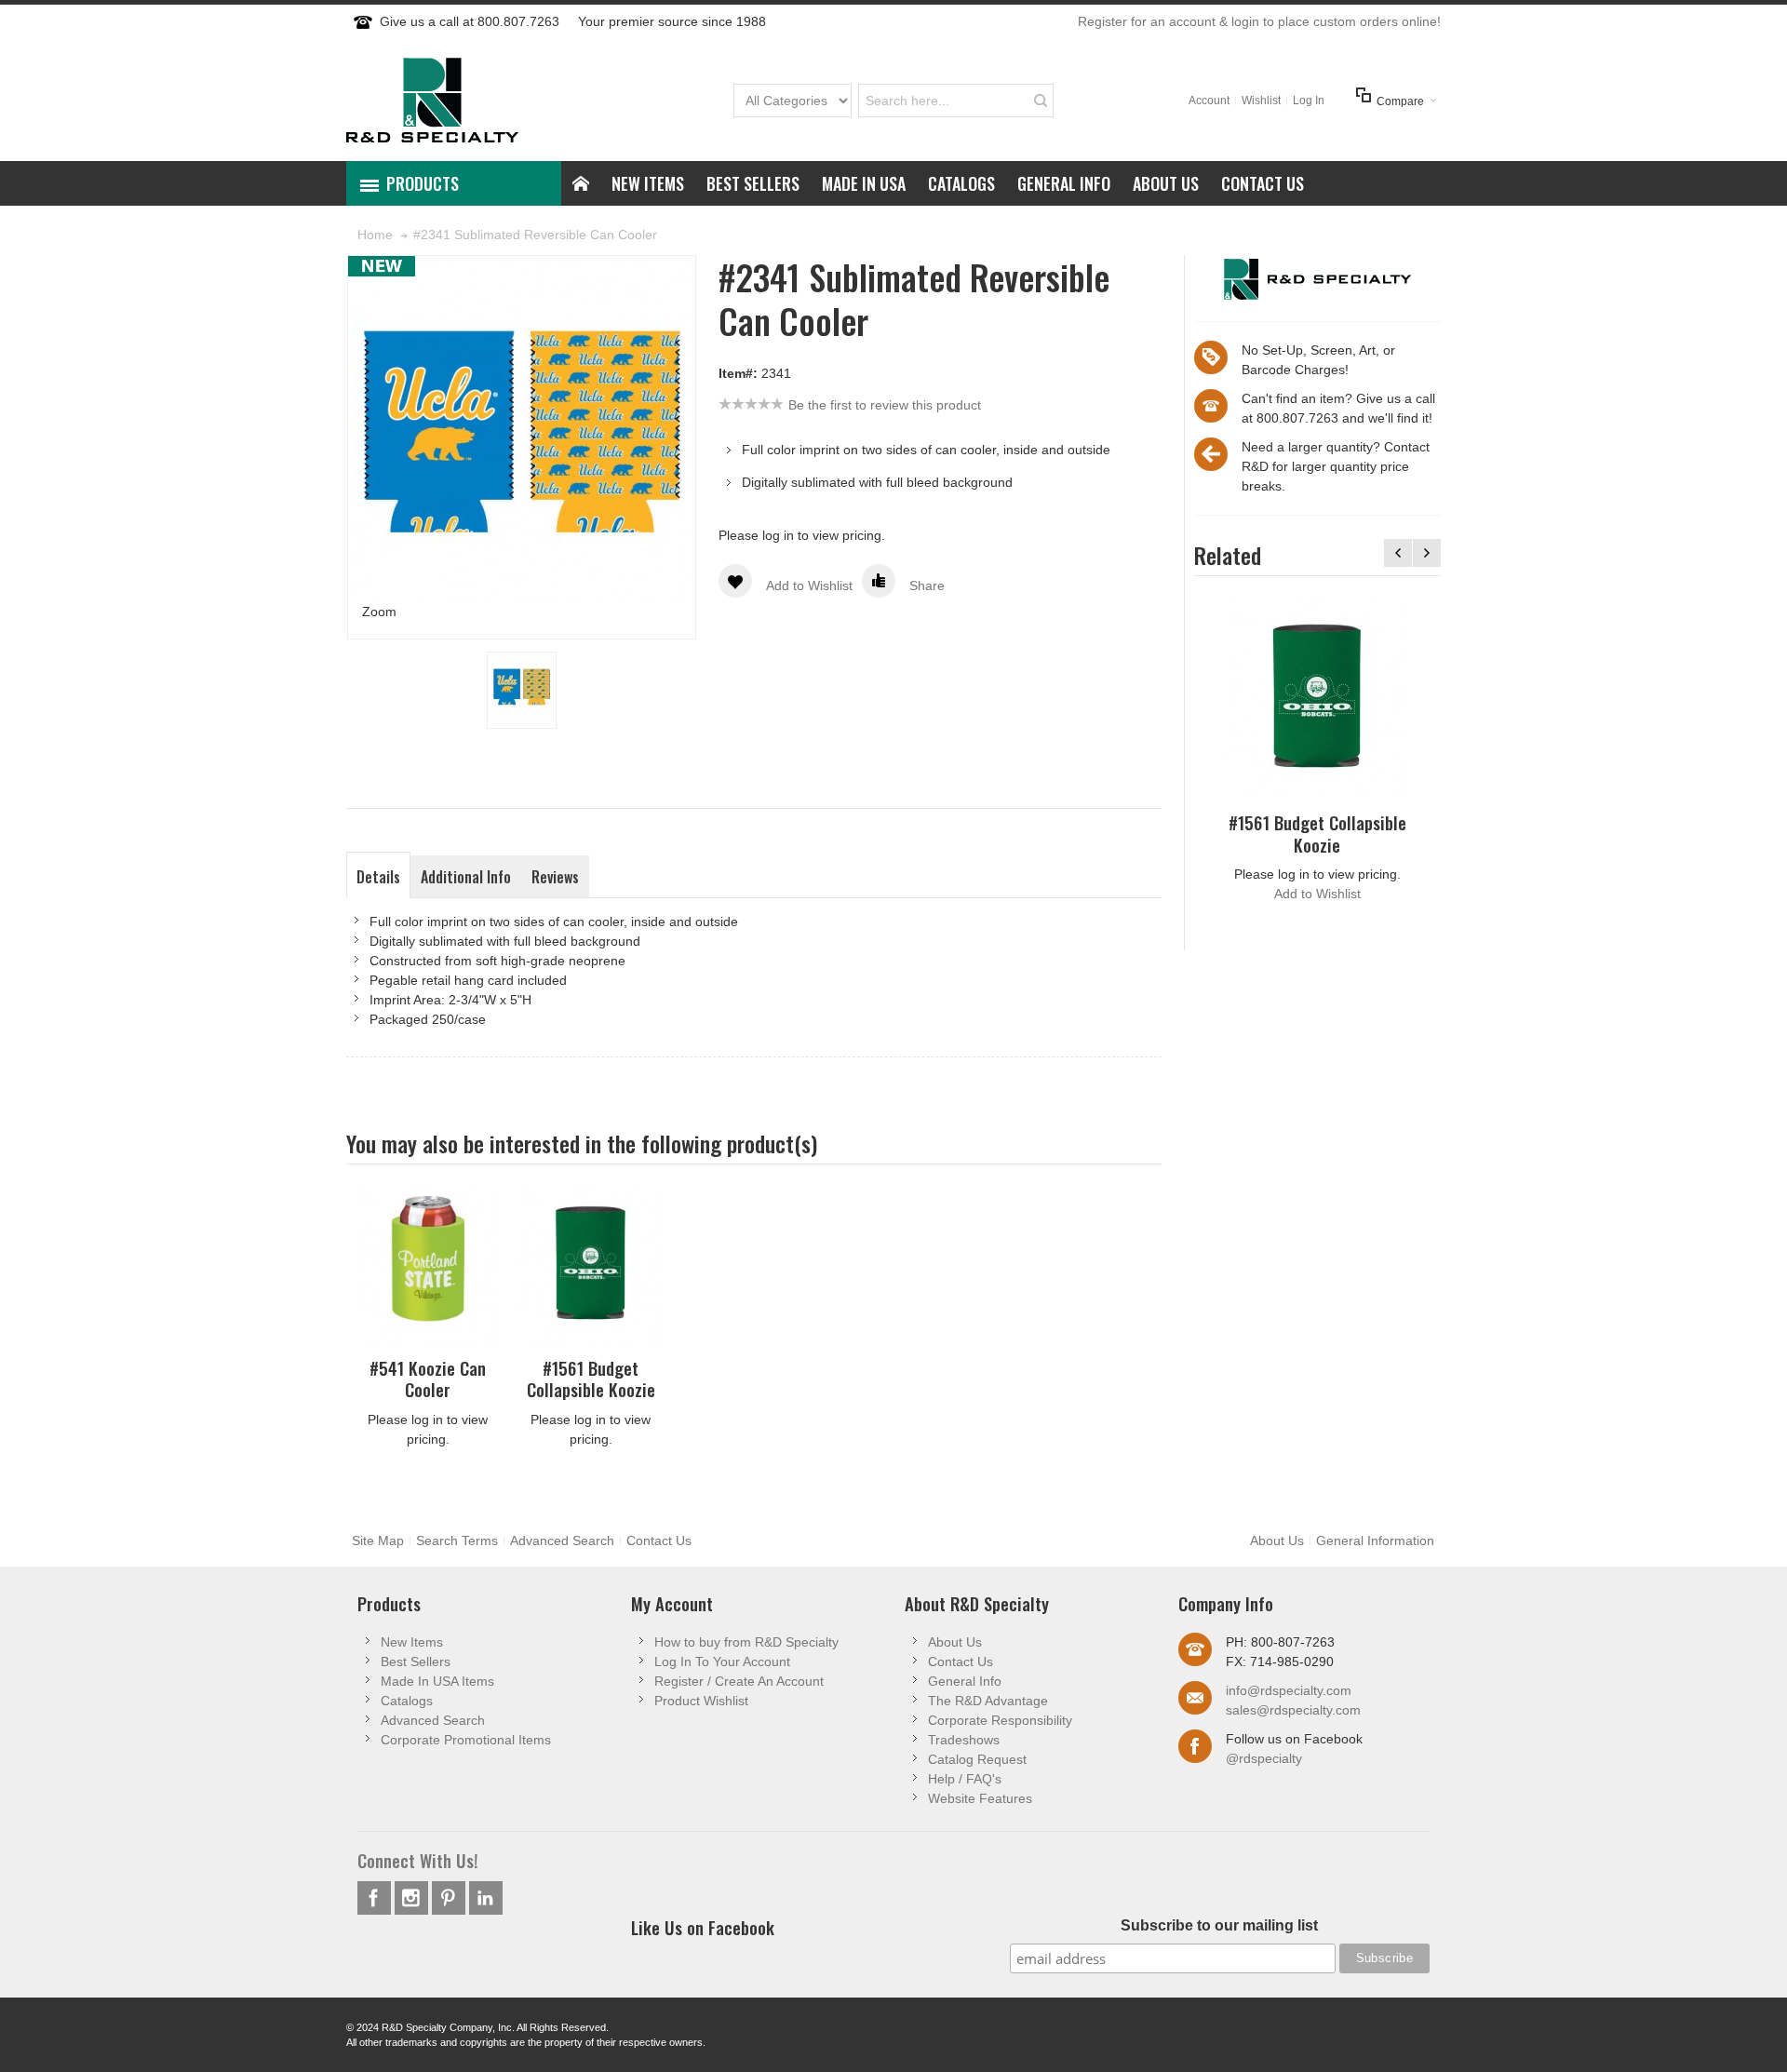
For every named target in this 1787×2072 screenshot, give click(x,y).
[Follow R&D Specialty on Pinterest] (450, 1898)
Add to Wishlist (1317, 894)
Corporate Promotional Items (466, 1740)
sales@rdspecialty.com (1293, 1710)
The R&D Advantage (988, 1701)
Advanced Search (562, 1541)
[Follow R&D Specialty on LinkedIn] (486, 1898)
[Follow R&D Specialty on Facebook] (376, 1898)
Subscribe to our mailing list (1219, 1925)
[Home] (581, 183)
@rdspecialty (1264, 1758)
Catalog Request (977, 1759)
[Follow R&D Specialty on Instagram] (413, 1898)
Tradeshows (964, 1740)
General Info (965, 1681)
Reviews (555, 877)
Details (378, 877)
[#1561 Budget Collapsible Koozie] (1317, 696)
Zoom (379, 612)
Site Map (378, 1541)
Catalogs (407, 1701)
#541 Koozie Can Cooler (428, 1379)
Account (1209, 101)
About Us (1277, 1541)
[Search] (1041, 101)
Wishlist (1261, 101)
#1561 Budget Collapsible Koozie (1317, 833)
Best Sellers (416, 1662)
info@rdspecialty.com (1289, 1690)
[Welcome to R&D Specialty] (432, 100)
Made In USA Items (437, 1681)
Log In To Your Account (722, 1662)
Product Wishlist (701, 1701)
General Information (1375, 1541)
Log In (1309, 101)
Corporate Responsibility (1000, 1720)
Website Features (980, 1798)
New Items (412, 1642)
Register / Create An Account (739, 1681)
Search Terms (457, 1541)
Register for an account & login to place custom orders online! (1259, 21)
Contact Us (659, 1541)
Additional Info (466, 877)
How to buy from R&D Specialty (746, 1642)
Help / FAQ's (965, 1779)
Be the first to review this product (885, 405)
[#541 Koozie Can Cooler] (428, 1263)
